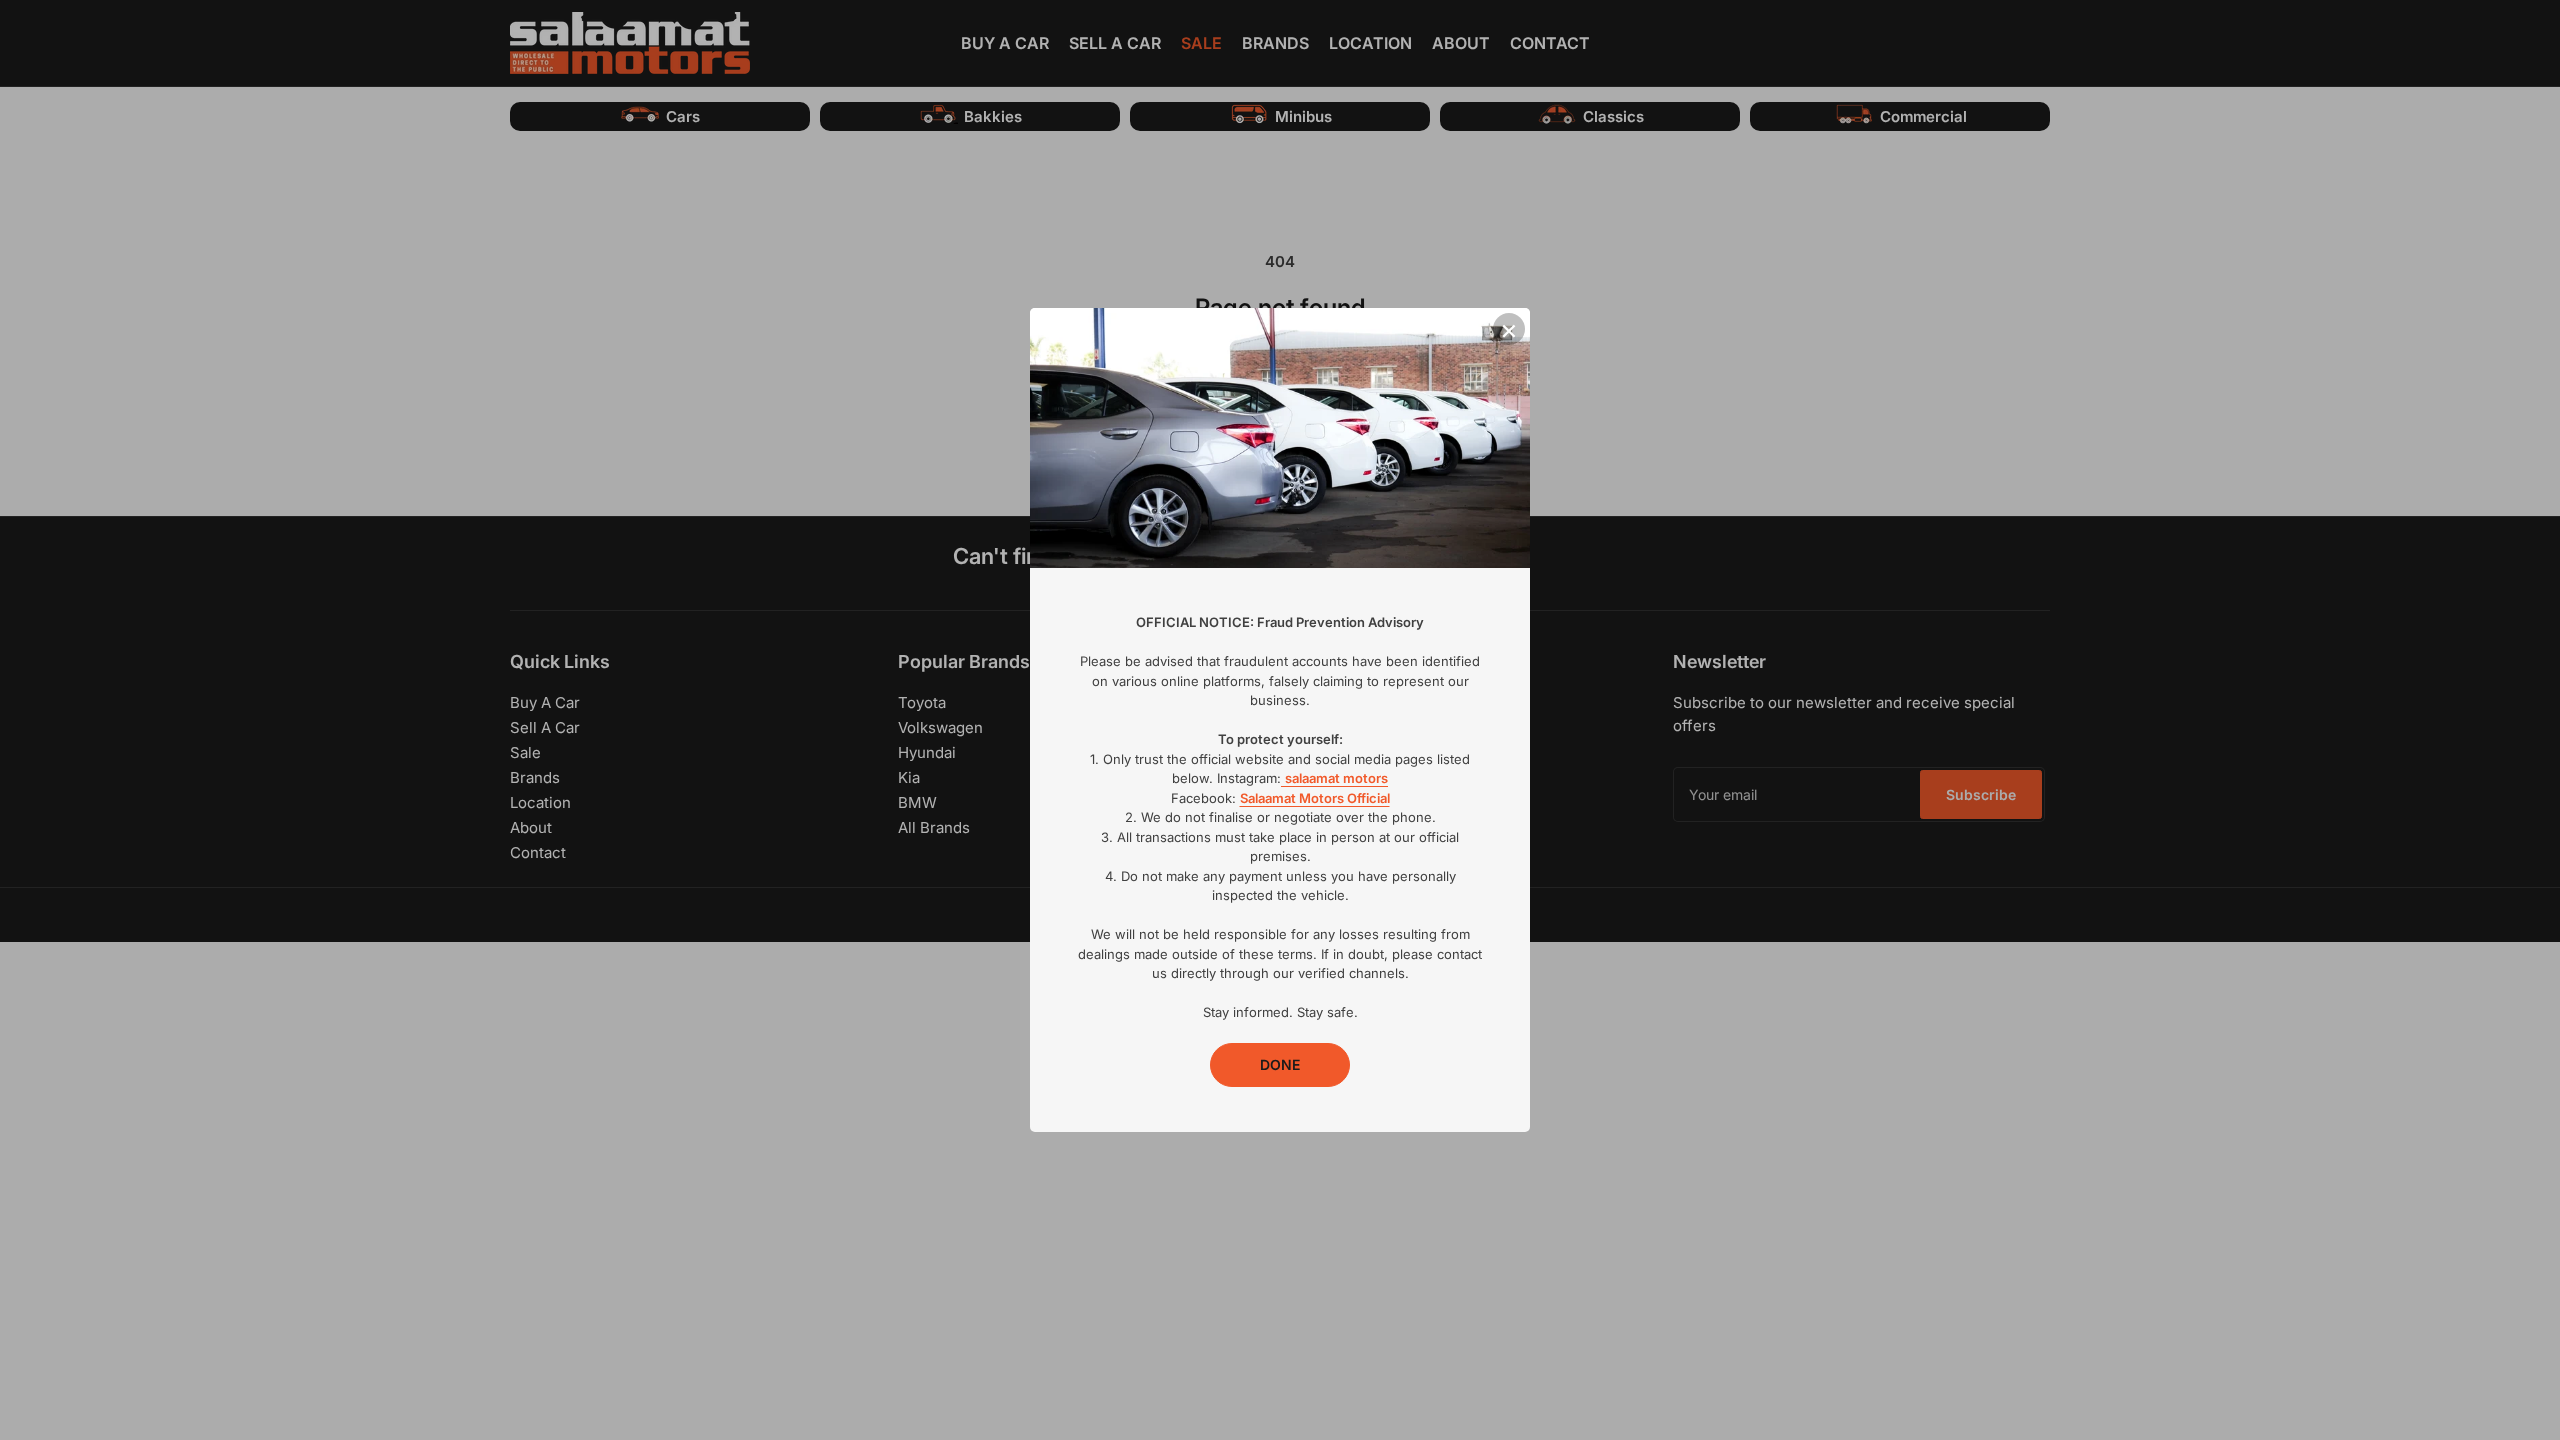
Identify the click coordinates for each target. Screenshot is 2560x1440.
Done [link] (1280, 1064)
